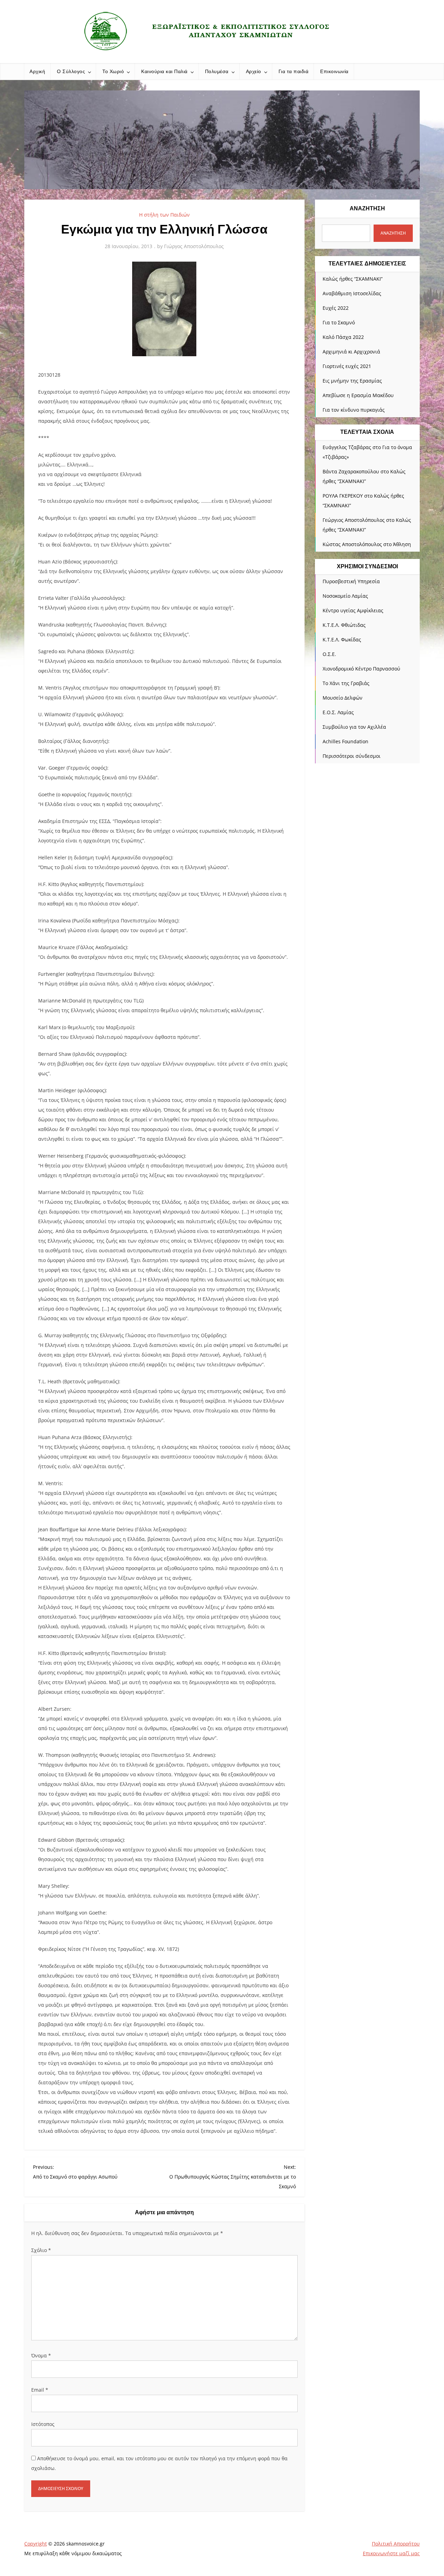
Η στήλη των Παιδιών (164, 215)
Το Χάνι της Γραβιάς (346, 683)
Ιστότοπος (43, 2424)
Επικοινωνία (334, 71)
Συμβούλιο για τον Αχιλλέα (354, 727)
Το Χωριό (113, 71)
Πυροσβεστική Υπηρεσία (351, 581)
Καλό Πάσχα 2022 (343, 337)
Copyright (36, 2544)
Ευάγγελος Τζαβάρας (347, 447)
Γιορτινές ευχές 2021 (347, 366)
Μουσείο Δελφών (343, 698)
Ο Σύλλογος (71, 71)
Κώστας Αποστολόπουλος (352, 544)
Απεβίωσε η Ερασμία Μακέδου (358, 395)
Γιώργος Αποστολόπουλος (194, 246)
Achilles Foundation (345, 741)
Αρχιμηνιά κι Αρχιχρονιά (351, 352)
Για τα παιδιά (294, 71)
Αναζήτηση (367, 208)
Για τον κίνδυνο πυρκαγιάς (354, 410)
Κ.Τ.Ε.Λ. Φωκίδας (342, 639)
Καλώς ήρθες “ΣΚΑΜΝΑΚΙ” (353, 279)
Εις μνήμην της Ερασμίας (352, 381)
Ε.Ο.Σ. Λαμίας (338, 712)
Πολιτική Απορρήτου (396, 2544)
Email (40, 2390)
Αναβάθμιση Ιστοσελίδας (352, 293)
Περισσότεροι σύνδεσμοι (352, 756)
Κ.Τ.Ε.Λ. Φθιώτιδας (344, 625)
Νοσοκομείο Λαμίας (345, 596)
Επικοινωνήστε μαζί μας (391, 2553)
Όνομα (41, 2355)
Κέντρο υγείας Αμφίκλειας (353, 610)
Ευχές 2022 (336, 308)
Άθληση (402, 544)
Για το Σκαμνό (339, 322)
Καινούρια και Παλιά (164, 71)
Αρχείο (254, 71)
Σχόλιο (41, 2250)
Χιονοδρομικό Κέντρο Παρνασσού (361, 669)
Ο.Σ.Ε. (329, 654)
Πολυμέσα (217, 71)
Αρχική (37, 71)
